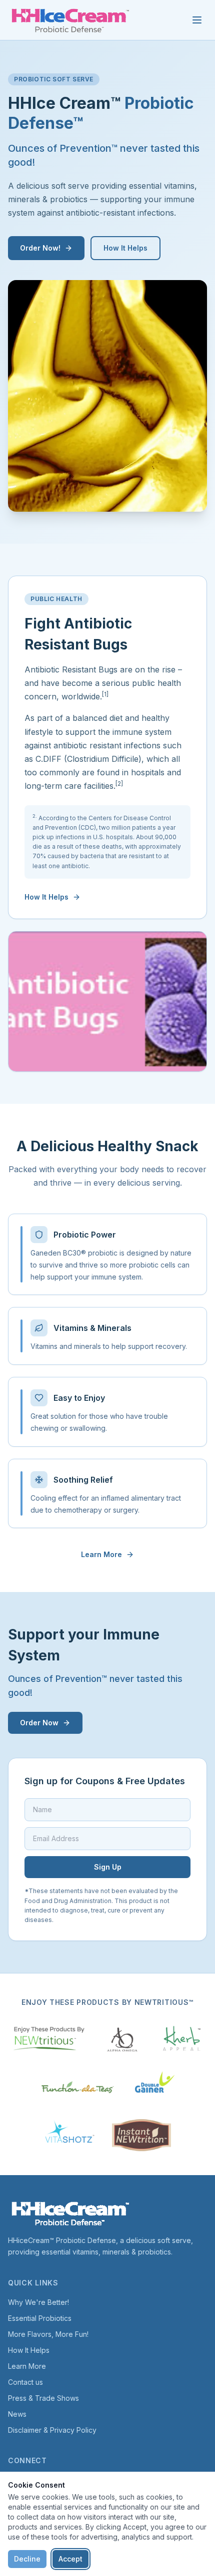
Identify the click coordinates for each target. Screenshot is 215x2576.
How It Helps (125, 248)
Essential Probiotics (40, 2318)
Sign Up (108, 1867)
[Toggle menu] (197, 20)
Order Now (39, 1723)
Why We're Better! (38, 2302)
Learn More (101, 1554)
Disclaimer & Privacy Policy (52, 2430)
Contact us (25, 2382)
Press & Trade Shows (43, 2398)
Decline (27, 2559)
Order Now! (40, 248)
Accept (70, 2559)
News (17, 2414)
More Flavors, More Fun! (48, 2334)
